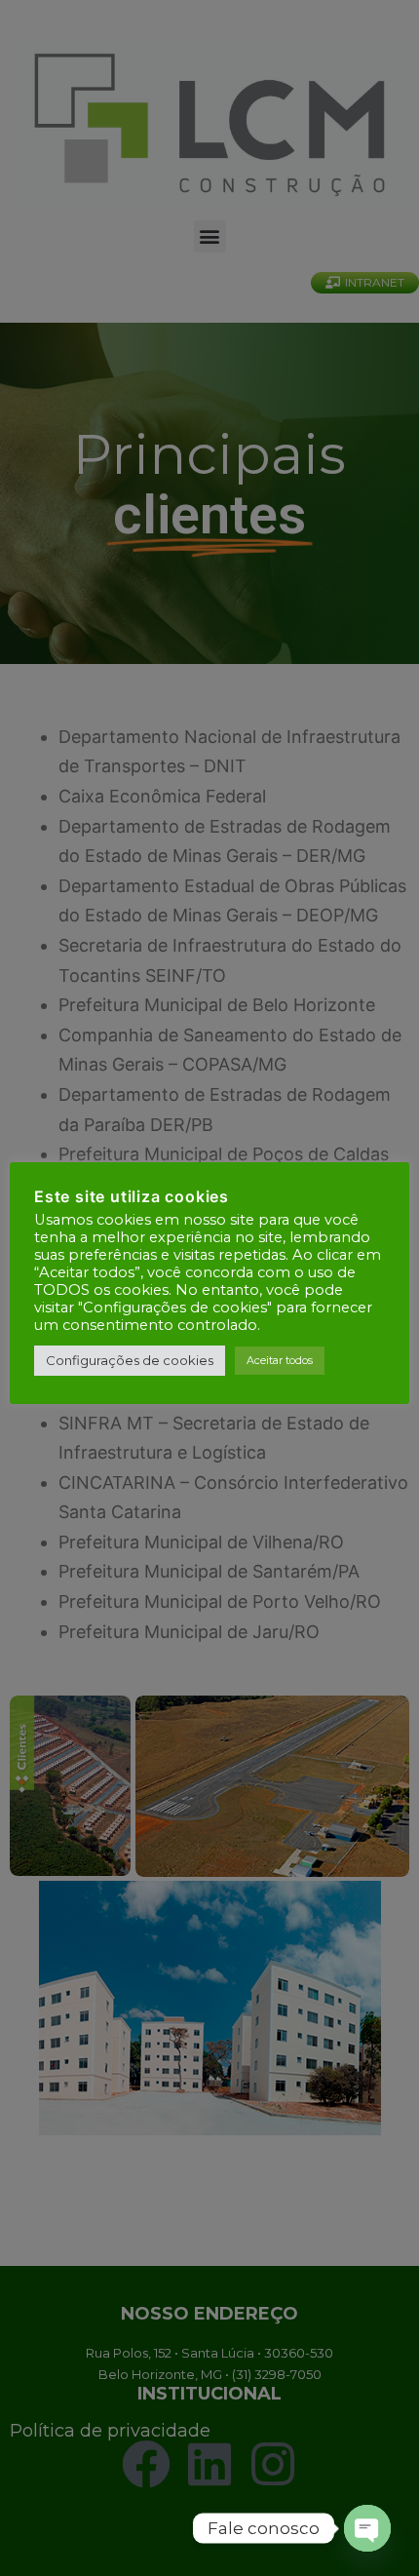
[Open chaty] (367, 2528)
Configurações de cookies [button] (130, 1360)
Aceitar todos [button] (280, 1360)
